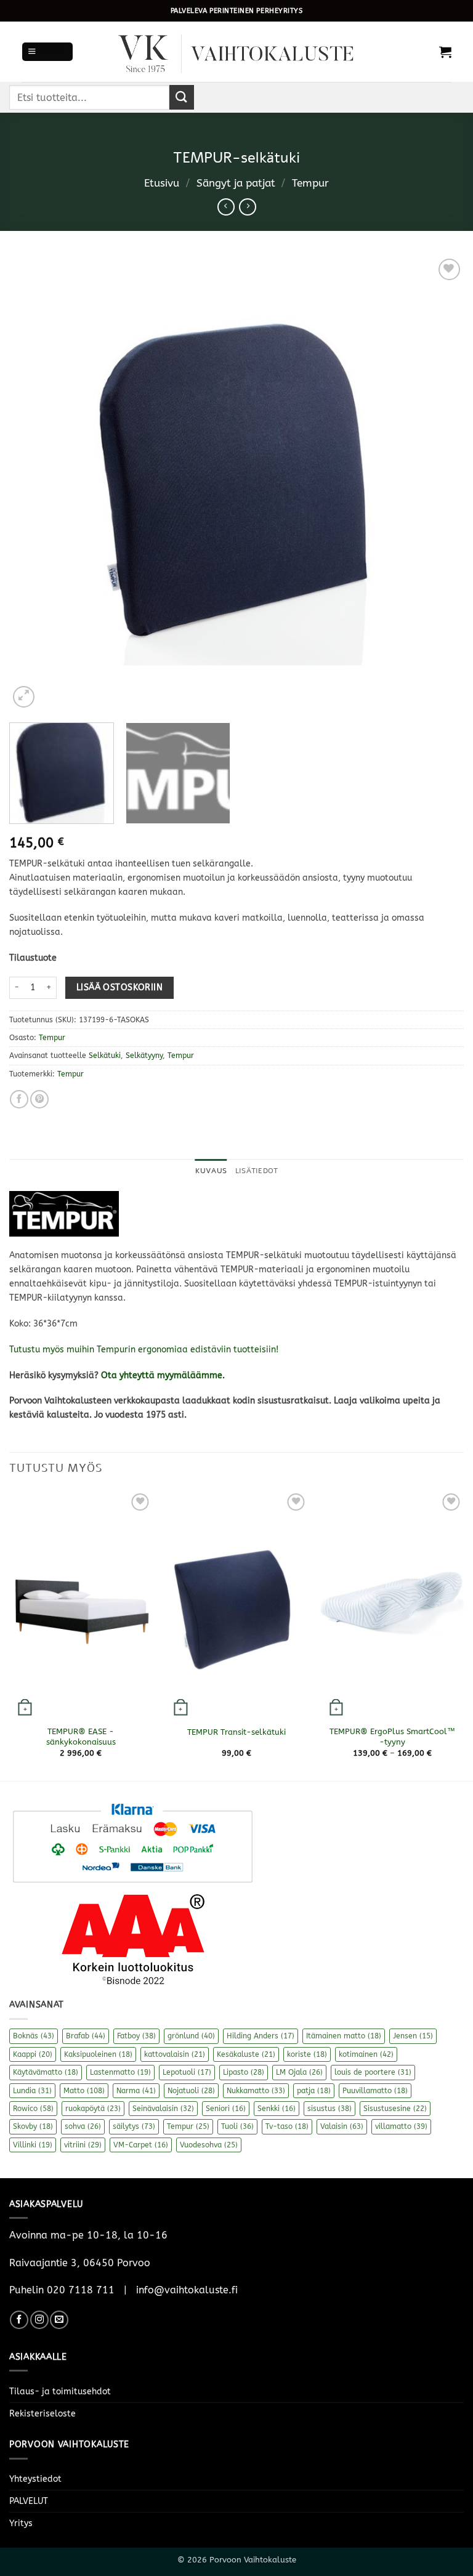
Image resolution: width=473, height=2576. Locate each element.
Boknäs (34, 2036)
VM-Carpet (141, 2145)
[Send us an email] (59, 2320)
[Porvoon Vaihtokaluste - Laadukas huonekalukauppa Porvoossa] (236, 52)
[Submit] (182, 97)
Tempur (310, 183)
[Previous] (34, 483)
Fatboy (136, 2036)
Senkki (277, 2109)
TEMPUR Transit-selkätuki (236, 1732)
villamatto (401, 2126)
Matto (84, 2091)
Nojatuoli (191, 2091)
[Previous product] (248, 207)
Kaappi (33, 2054)
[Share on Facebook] (19, 1099)
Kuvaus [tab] (211, 1171)
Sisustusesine (395, 2109)
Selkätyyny (144, 1056)
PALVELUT (29, 2501)
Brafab (86, 2036)
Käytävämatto (46, 2072)
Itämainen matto (344, 2036)
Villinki (33, 2145)
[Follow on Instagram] (39, 2320)
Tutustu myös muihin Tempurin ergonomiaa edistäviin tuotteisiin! (144, 1350)
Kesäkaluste (246, 2054)
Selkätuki (105, 1056)
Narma (136, 2091)
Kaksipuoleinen (98, 2054)
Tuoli (237, 2126)
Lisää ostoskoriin (119, 987)
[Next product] (226, 207)
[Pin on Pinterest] (39, 1099)
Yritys (21, 2523)
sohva (83, 2126)
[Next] (439, 483)
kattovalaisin (175, 2054)
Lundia (32, 2091)
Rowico (33, 2109)
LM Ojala (299, 2072)
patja (314, 2091)
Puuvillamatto (375, 2091)
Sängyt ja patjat (236, 183)
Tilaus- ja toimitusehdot (60, 2392)
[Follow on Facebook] (19, 2320)
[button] (47, 52)
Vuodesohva (209, 2145)
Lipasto (244, 2072)
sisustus (329, 2109)
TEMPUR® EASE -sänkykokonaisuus (81, 1737)
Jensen (413, 2036)
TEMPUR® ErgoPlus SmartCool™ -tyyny (392, 1737)
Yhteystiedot (35, 2479)
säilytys (134, 2126)
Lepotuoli (187, 2072)
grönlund (191, 2036)
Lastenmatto (120, 2072)
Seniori (226, 2109)
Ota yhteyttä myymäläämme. (163, 1375)
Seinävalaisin (163, 2109)
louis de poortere (373, 2072)
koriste (307, 2054)
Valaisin (342, 2126)
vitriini (83, 2145)
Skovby (33, 2126)
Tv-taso (287, 2126)
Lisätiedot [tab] (257, 1171)
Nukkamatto (256, 2091)
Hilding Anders (261, 2036)
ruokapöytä (93, 2109)
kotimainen (366, 2054)
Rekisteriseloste (42, 2414)
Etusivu (162, 183)
